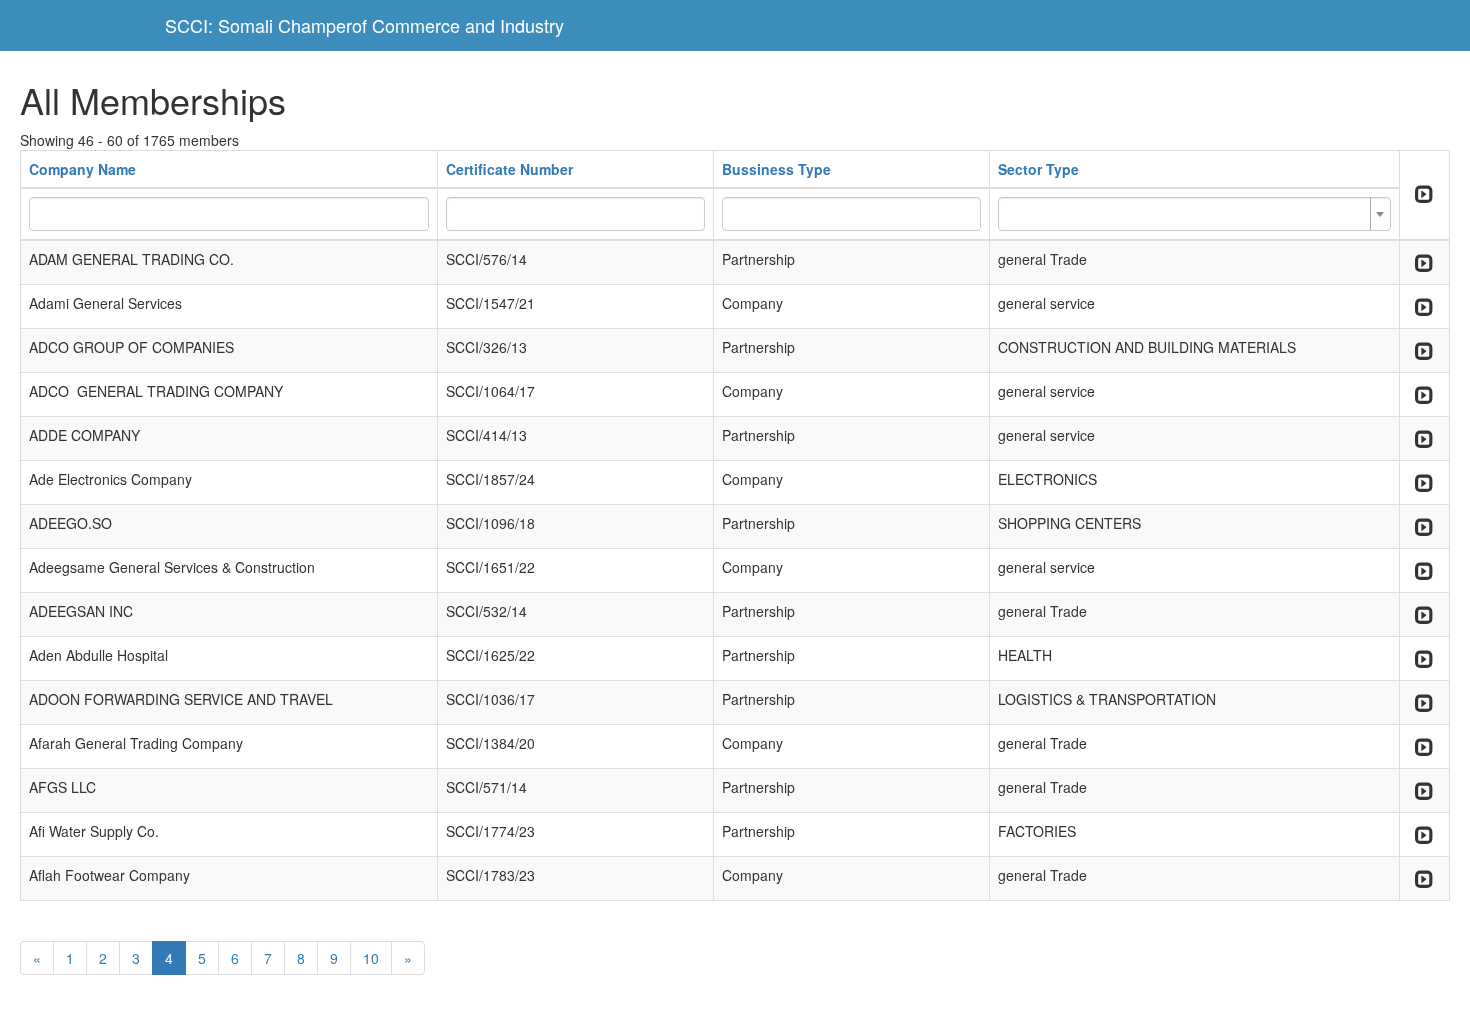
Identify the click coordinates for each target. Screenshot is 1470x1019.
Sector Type (1038, 169)
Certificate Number (509, 169)
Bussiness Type (776, 169)
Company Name (82, 169)
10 (371, 958)
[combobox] (1194, 214)
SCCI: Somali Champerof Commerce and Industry (364, 25)
